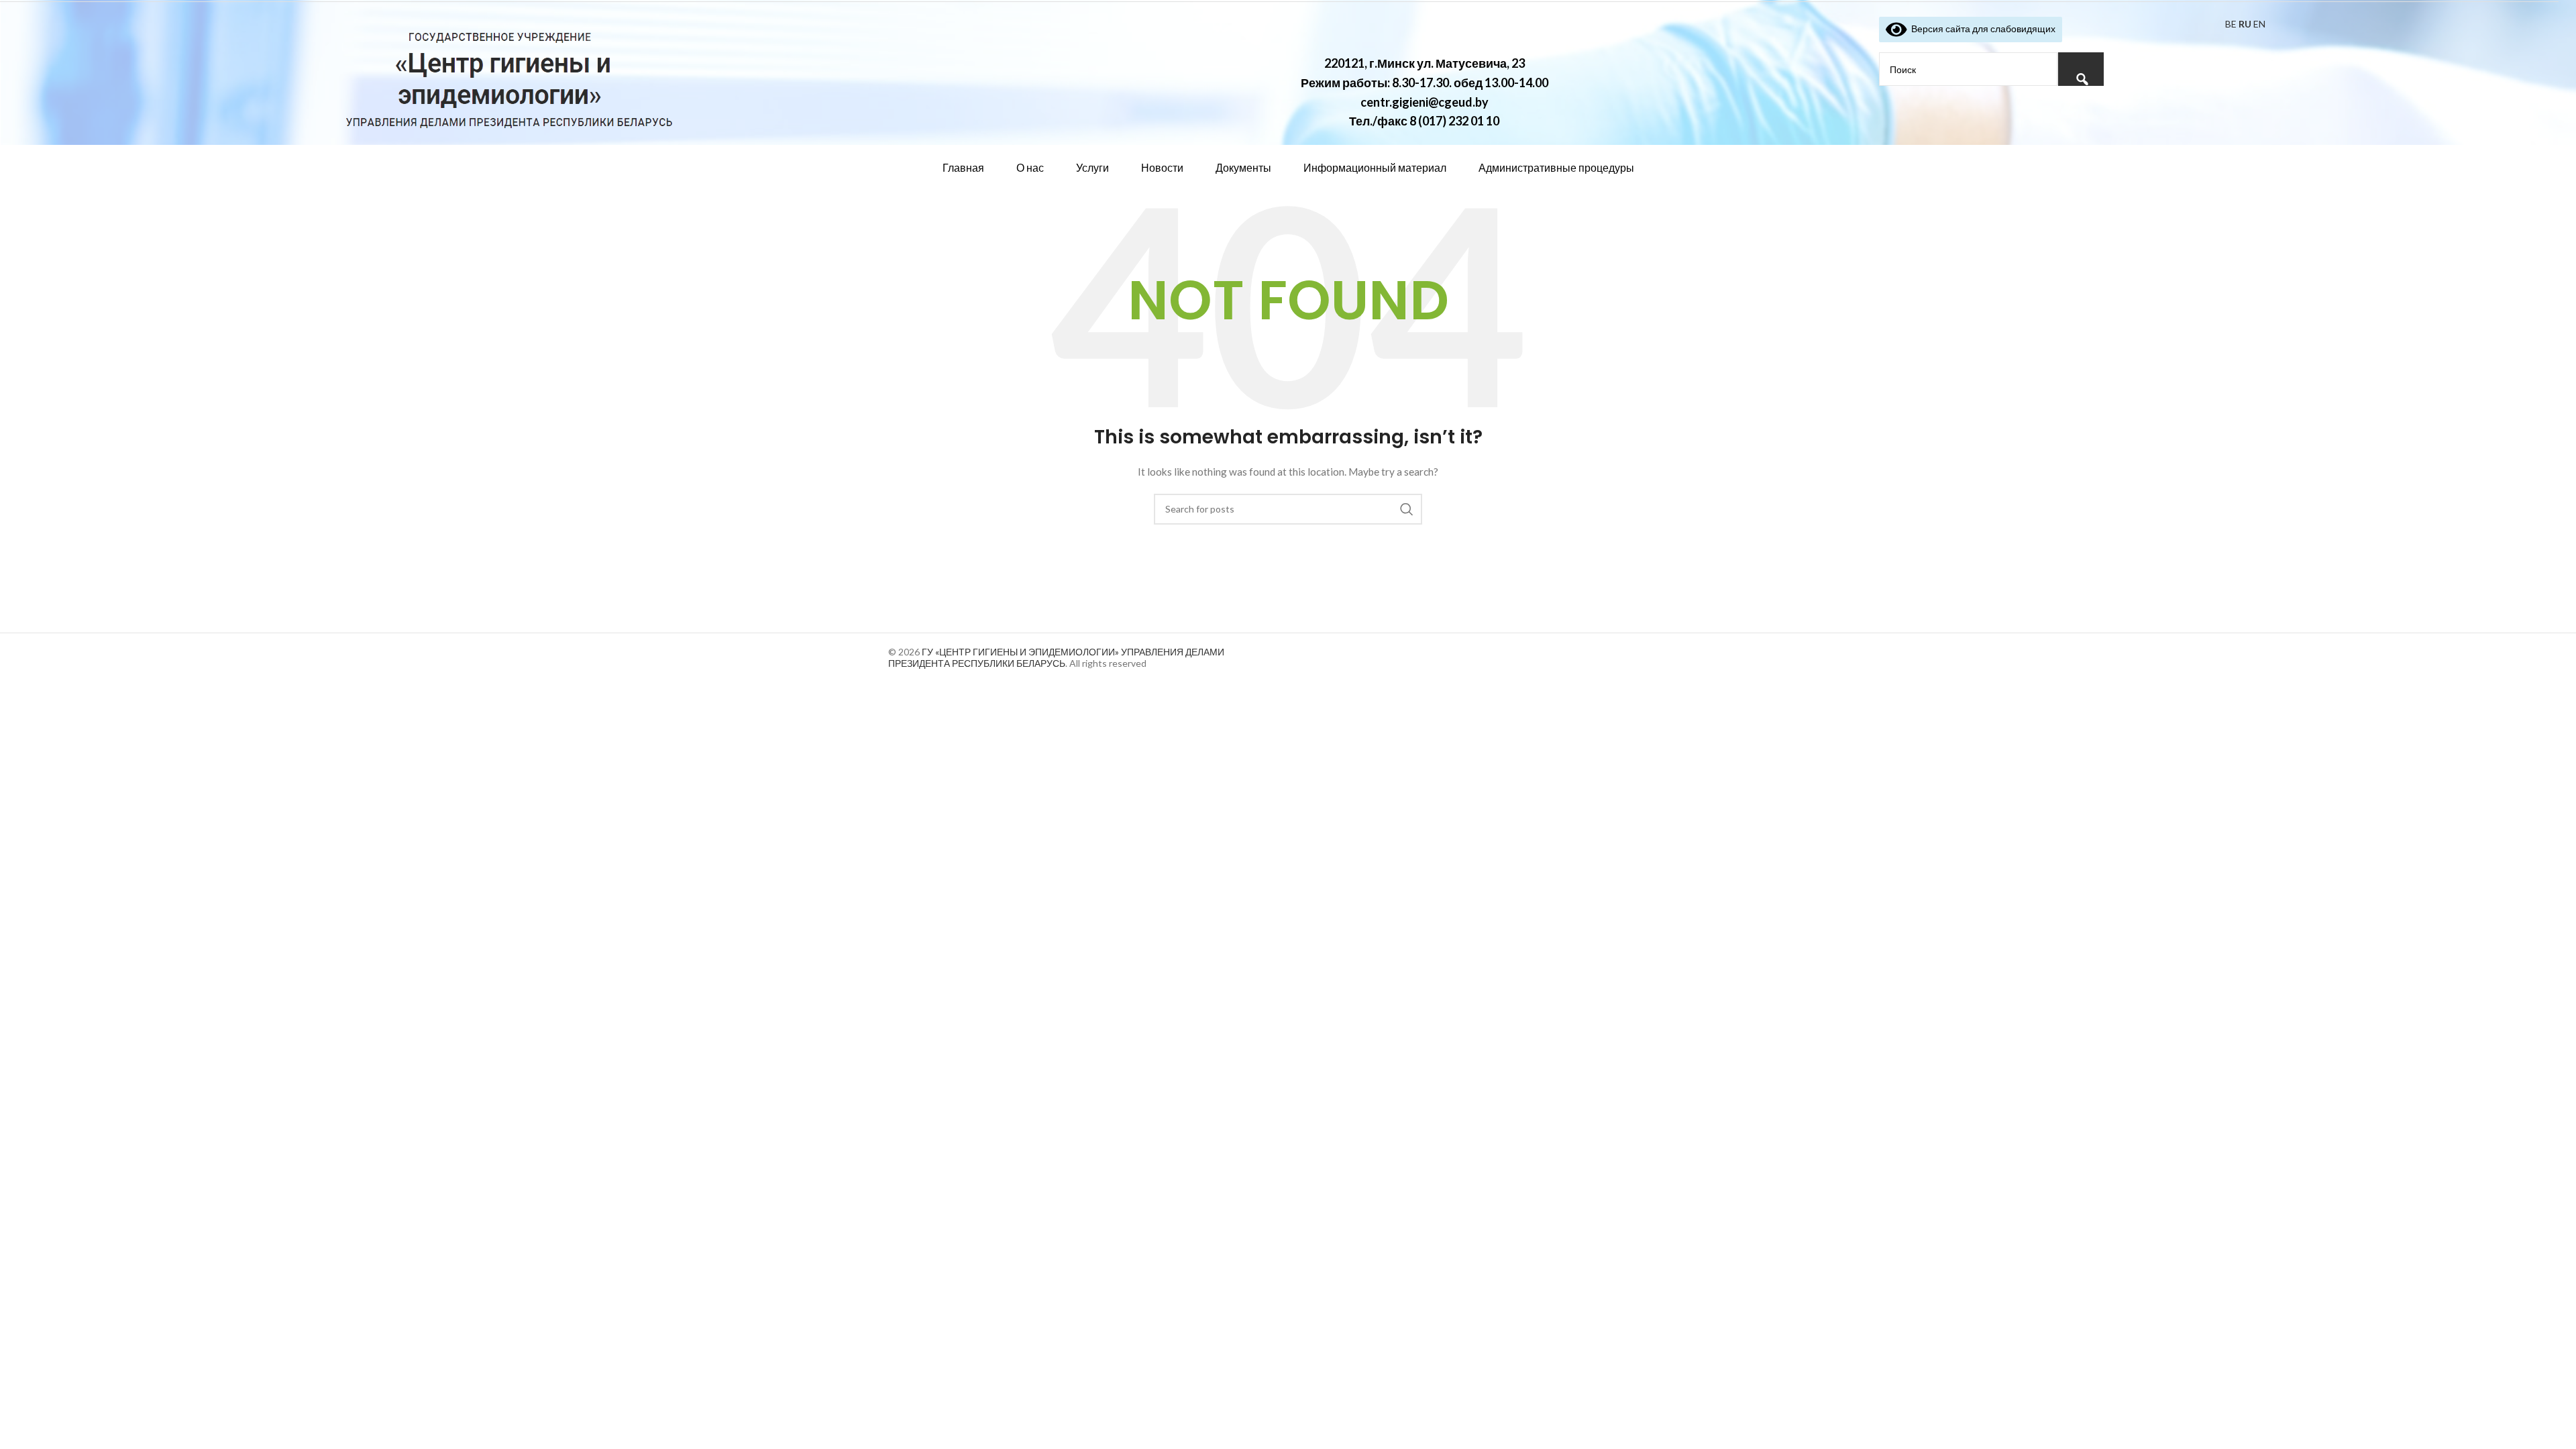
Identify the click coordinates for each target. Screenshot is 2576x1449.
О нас (1030, 167)
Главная (963, 167)
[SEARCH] (1407, 509)
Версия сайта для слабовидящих (1981, 29)
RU (2245, 24)
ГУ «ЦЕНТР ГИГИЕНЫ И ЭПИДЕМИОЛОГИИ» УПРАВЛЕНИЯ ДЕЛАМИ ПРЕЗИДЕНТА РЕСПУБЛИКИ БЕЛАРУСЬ (1056, 657)
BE (2231, 24)
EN (2259, 24)
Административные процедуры (1556, 167)
